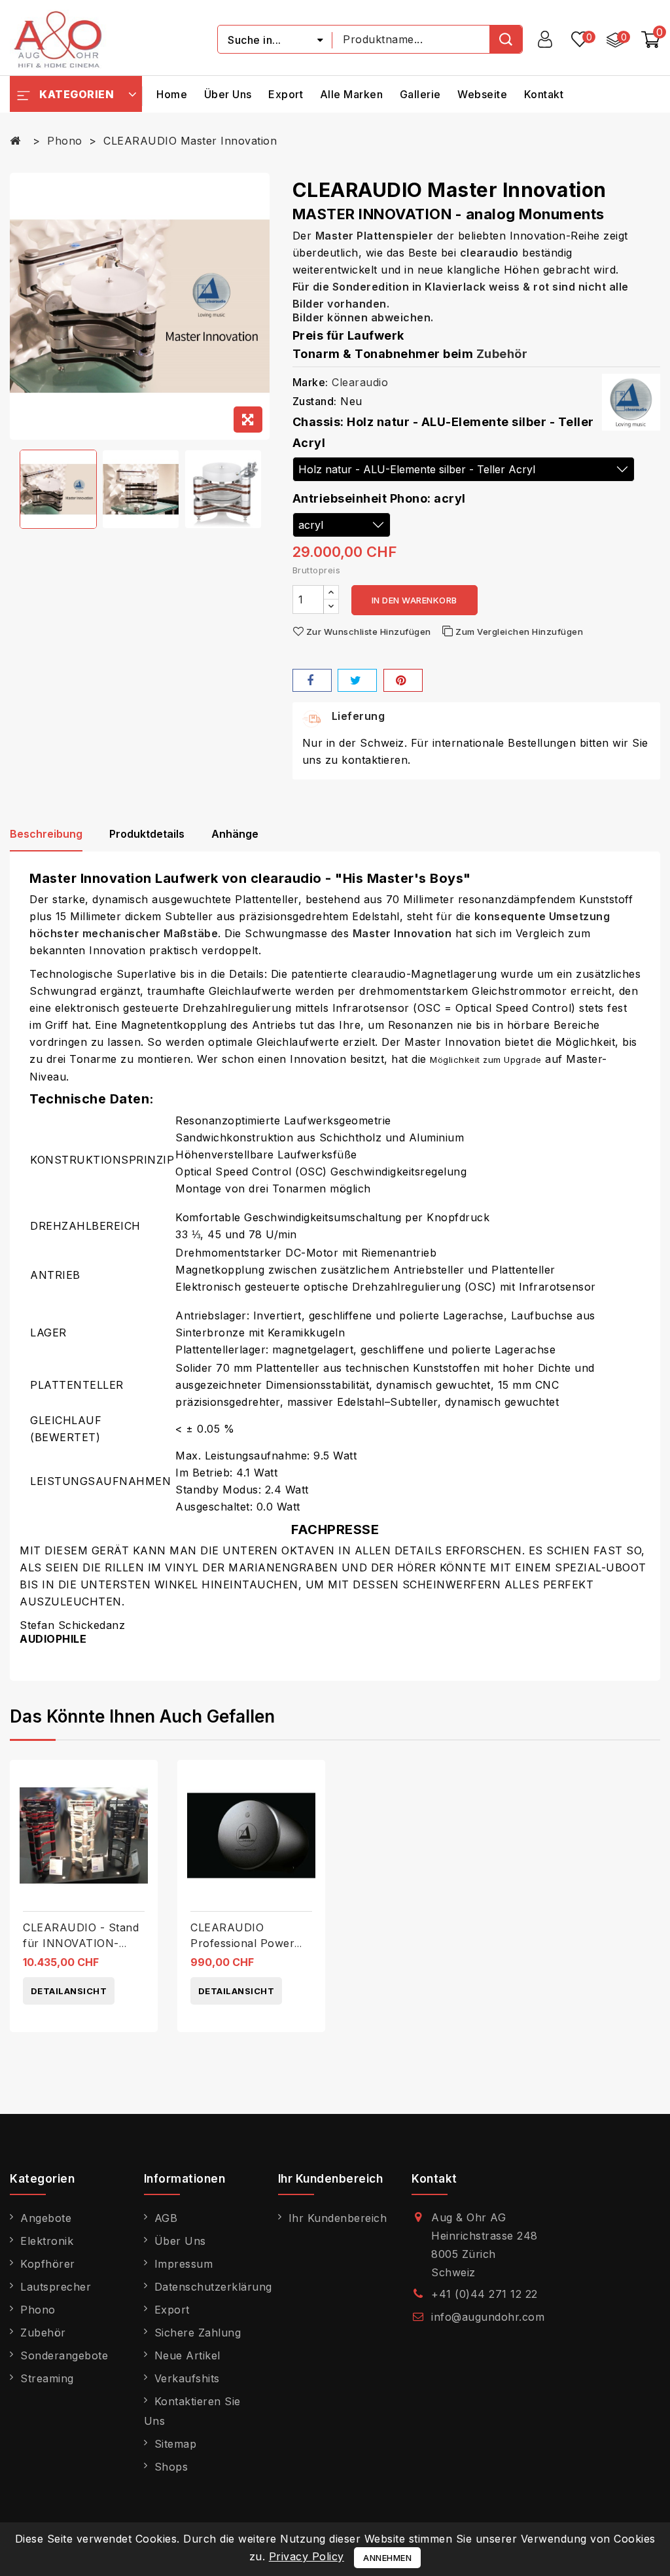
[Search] (506, 39)
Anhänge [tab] (235, 834)
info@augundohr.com (488, 2317)
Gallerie (420, 94)
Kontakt (544, 94)
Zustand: (315, 401)
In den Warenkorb (414, 600)
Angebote (46, 2218)
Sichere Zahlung (198, 2333)
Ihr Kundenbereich (338, 2218)
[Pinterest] (403, 680)
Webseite (482, 94)
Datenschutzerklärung (213, 2287)
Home (172, 94)
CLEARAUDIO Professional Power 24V (242, 1943)
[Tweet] (357, 680)
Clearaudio (360, 382)
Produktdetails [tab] (147, 834)
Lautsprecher (56, 2287)
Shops (171, 2467)
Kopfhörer (48, 2264)
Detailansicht (69, 1991)
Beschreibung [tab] (46, 834)
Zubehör (502, 354)
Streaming (47, 2378)
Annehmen (387, 2558)
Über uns (228, 94)
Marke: (310, 382)
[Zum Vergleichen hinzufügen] (143, 1781)
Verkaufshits (187, 2378)
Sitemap (176, 2444)
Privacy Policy (307, 2556)
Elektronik (47, 2241)
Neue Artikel (187, 2355)
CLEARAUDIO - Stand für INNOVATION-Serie (81, 1943)
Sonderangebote (64, 2355)
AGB (166, 2218)
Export (286, 94)
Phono (38, 2310)
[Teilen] (312, 680)
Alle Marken (352, 94)
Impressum (184, 2264)
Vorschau (143, 1808)
